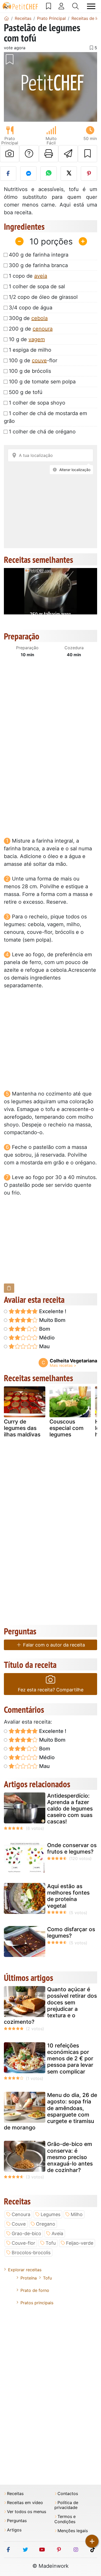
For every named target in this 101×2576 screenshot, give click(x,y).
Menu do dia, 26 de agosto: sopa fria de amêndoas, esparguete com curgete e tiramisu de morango (51, 2111)
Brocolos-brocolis (31, 2253)
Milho (77, 2214)
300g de (28, 318)
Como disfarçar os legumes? (71, 1932)
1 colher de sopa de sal (37, 286)
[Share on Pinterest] (89, 174)
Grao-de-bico (26, 2233)
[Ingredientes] (9, 1288)
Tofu (51, 2243)
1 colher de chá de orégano (42, 432)
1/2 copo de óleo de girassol (43, 297)
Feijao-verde (80, 2243)
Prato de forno (35, 2290)
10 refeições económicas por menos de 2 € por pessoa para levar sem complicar (70, 2059)
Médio (46, 1338)
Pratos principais (37, 2303)
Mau (44, 1346)
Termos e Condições (65, 2519)
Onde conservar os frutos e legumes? (72, 1848)
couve (39, 360)
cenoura (43, 329)
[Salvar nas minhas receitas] (88, 154)
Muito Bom (52, 1320)
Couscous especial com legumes (67, 1428)
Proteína (29, 2278)
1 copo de (28, 276)
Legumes (51, 2214)
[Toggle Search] (75, 6)
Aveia (57, 2233)
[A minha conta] (61, 6)
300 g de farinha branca (38, 265)
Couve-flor (23, 2243)
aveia (41, 276)
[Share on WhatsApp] (49, 174)
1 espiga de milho (30, 350)
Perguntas (17, 2521)
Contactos (68, 2494)
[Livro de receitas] (49, 6)
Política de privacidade (66, 2505)
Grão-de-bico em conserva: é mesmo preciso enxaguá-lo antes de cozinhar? (70, 2157)
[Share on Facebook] (8, 174)
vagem (37, 339)
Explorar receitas (25, 2270)
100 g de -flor (33, 360)
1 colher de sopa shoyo (37, 403)
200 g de (31, 329)
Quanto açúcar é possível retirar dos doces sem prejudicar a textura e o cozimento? (50, 2006)
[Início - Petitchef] (6, 18)
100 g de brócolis (30, 371)
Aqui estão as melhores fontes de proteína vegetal (68, 1896)
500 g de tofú (26, 392)
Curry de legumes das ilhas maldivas (22, 1428)
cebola (39, 318)
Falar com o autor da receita (53, 1645)
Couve (19, 2224)
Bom (44, 1329)
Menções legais (73, 2531)
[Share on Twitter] (69, 174)
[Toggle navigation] (91, 6)
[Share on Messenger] (28, 174)
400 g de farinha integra (39, 255)
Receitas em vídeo (25, 2503)
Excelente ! (52, 1311)
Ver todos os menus (27, 2512)
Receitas (15, 2494)
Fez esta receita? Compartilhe (51, 1690)
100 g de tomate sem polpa (42, 382)
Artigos (14, 2530)
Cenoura (21, 2214)
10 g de (27, 339)
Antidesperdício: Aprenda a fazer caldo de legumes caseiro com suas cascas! (70, 1809)
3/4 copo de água (31, 308)
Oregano (46, 2224)
